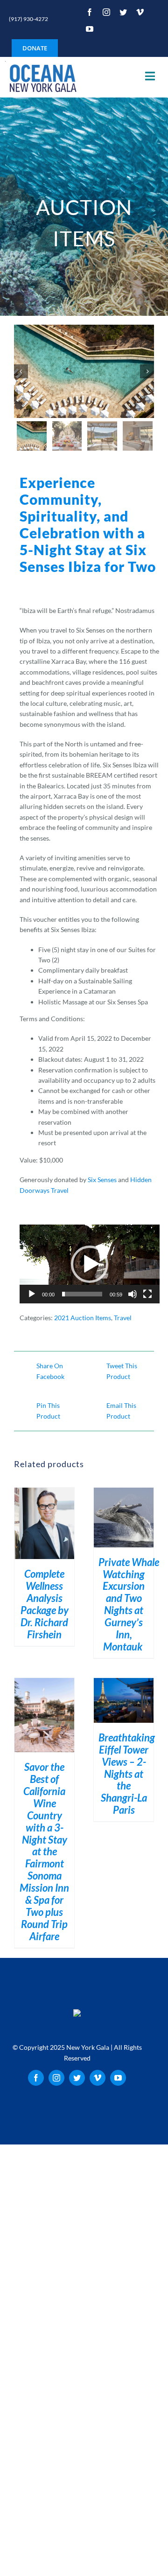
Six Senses (102, 1180)
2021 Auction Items (83, 1318)
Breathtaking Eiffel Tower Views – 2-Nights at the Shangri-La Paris (127, 1774)
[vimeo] (140, 12)
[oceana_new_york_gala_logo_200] (42, 77)
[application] (90, 1264)
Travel (123, 1318)
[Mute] (133, 1294)
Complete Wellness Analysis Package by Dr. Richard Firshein (45, 1604)
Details (45, 1525)
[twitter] (123, 12)
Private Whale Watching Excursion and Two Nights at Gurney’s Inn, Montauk (129, 1605)
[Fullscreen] (147, 1294)
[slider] (82, 1294)
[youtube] (90, 29)
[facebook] (90, 12)
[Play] (32, 1294)
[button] (90, 1264)
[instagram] (106, 12)
